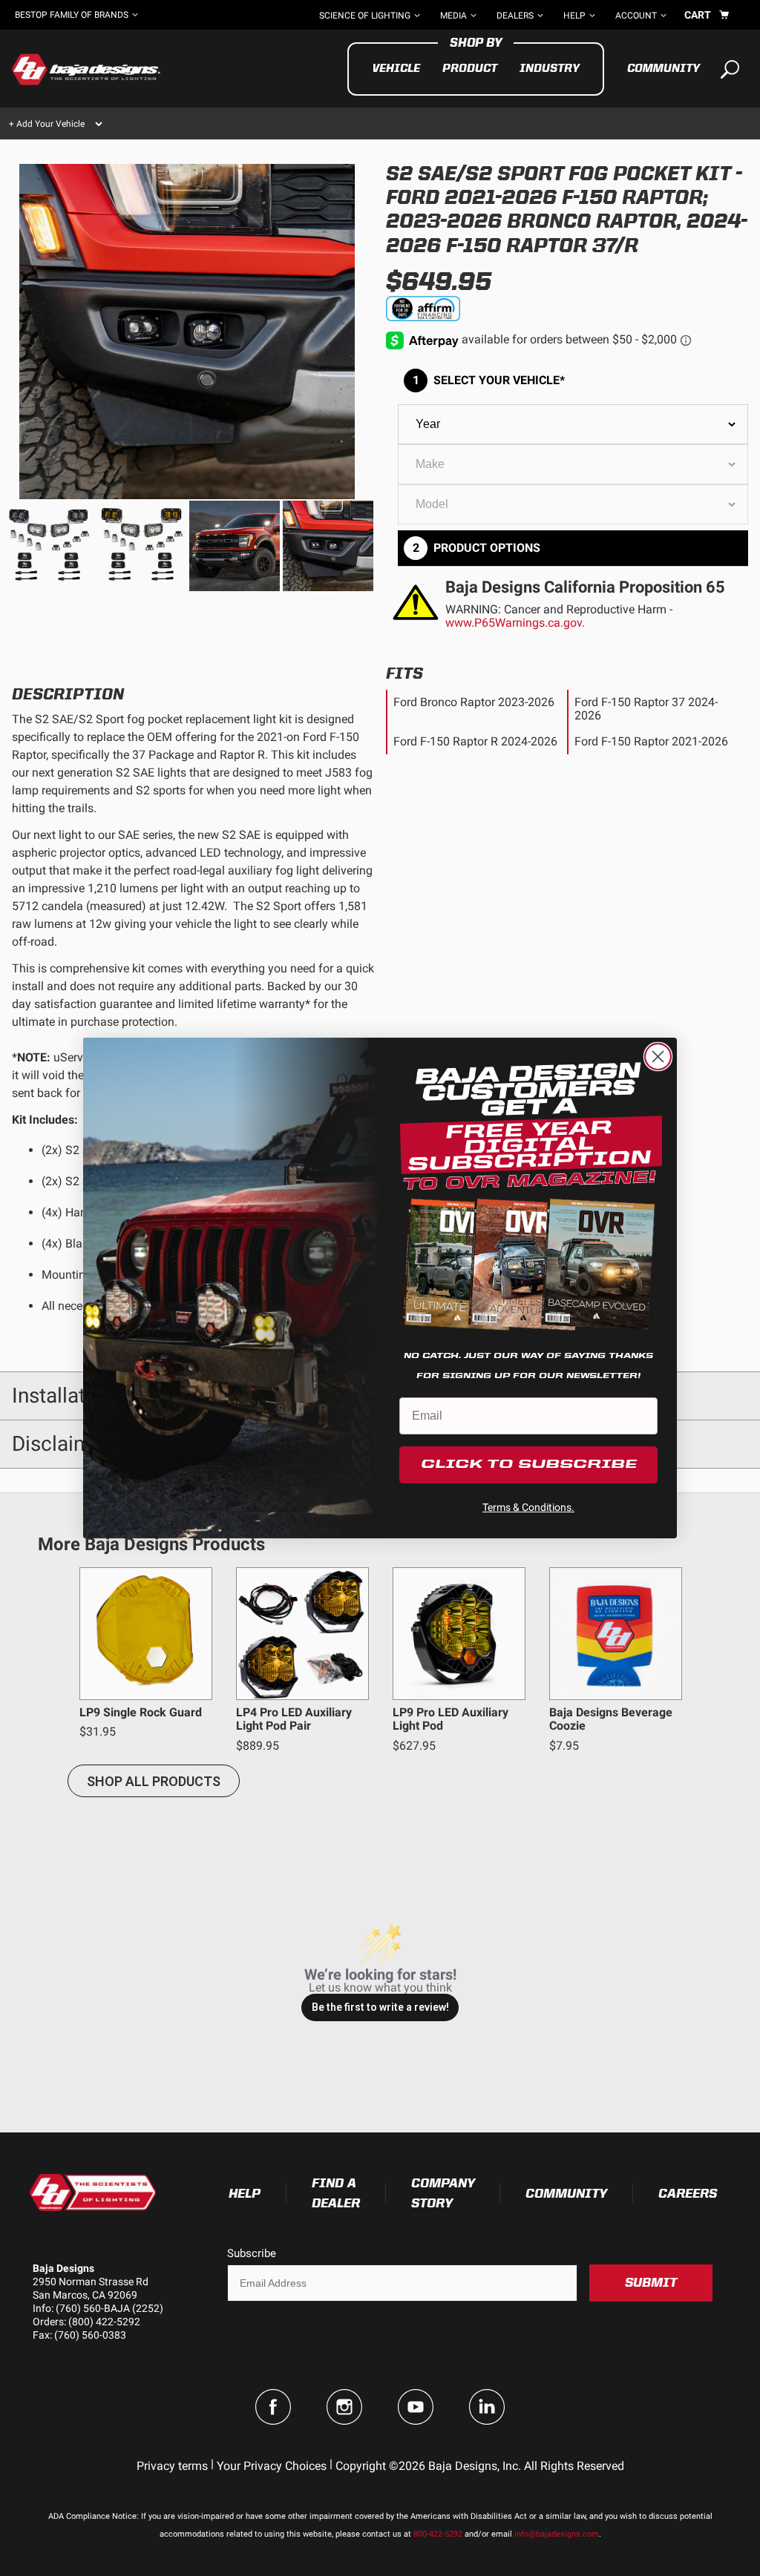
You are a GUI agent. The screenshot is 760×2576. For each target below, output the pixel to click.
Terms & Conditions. (528, 1507)
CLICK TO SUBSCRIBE (529, 1465)
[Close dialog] (658, 1057)
